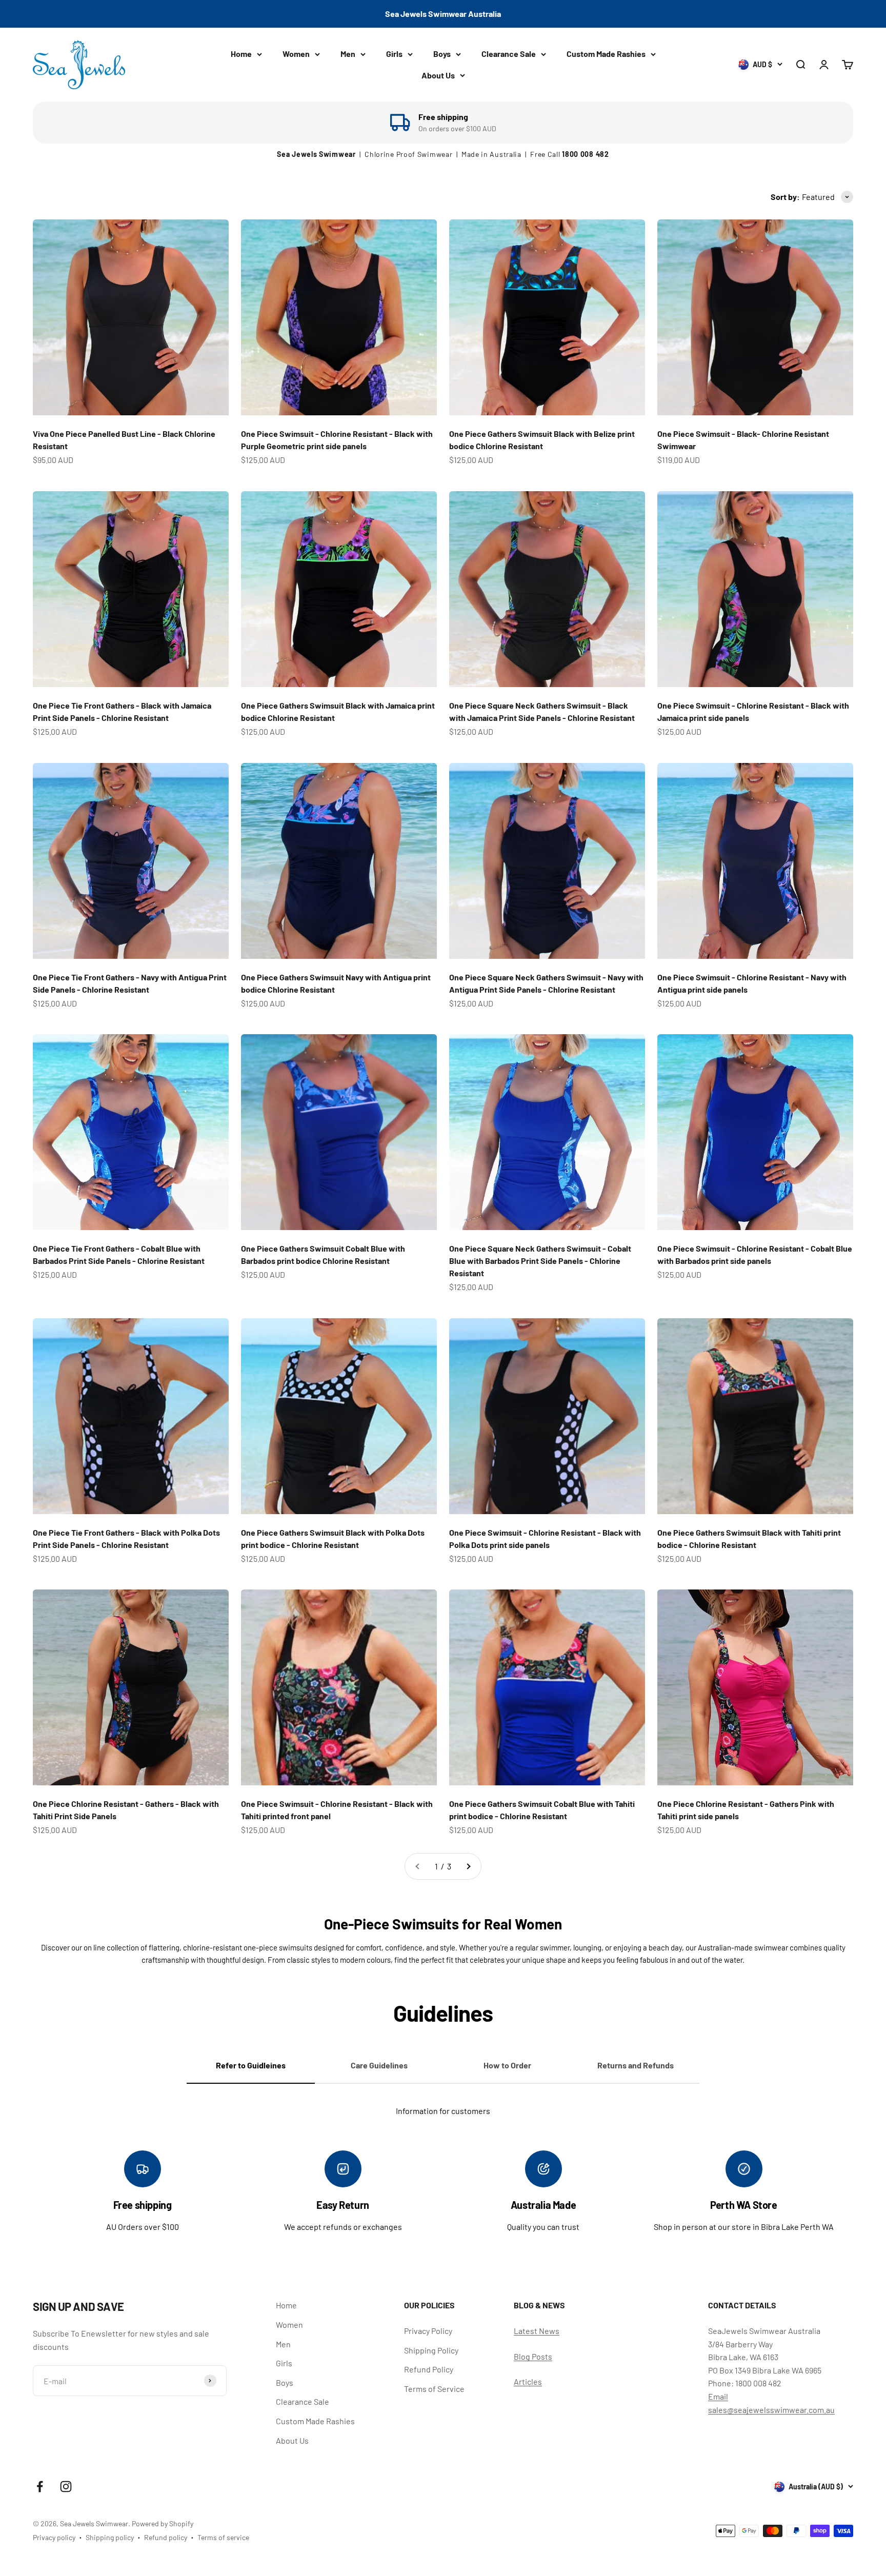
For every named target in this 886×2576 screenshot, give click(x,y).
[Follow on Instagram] (66, 2487)
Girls (394, 54)
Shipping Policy (431, 2350)
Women (296, 54)
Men (348, 54)
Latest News (537, 2331)
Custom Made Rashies (606, 54)
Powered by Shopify (163, 2523)
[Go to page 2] (468, 1866)
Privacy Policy (428, 2331)
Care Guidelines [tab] (379, 2065)
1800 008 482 (585, 154)
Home (241, 54)
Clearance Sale (509, 54)
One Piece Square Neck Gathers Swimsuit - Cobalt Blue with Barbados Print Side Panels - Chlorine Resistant (540, 1261)
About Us (438, 75)
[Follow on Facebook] (40, 2487)
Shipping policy (110, 2537)
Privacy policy (54, 2537)
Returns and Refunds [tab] (636, 2065)
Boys (442, 54)
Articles (528, 2381)
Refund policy (166, 2537)
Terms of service (223, 2537)
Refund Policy (429, 2369)
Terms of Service (434, 2389)
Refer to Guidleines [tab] (251, 2065)
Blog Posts (533, 2356)
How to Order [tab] (507, 2065)
